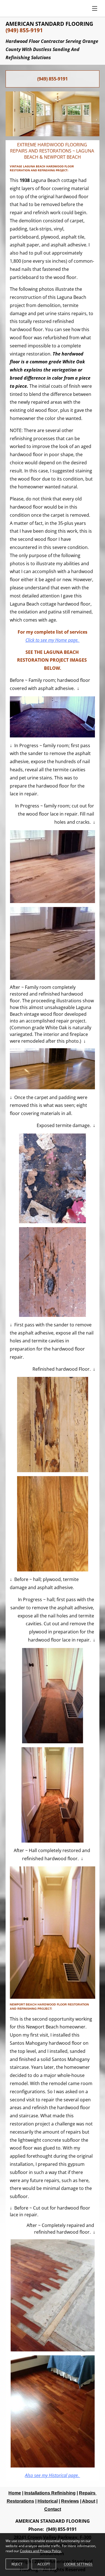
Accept (44, 2564)
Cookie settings (78, 2564)
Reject (17, 2564)
